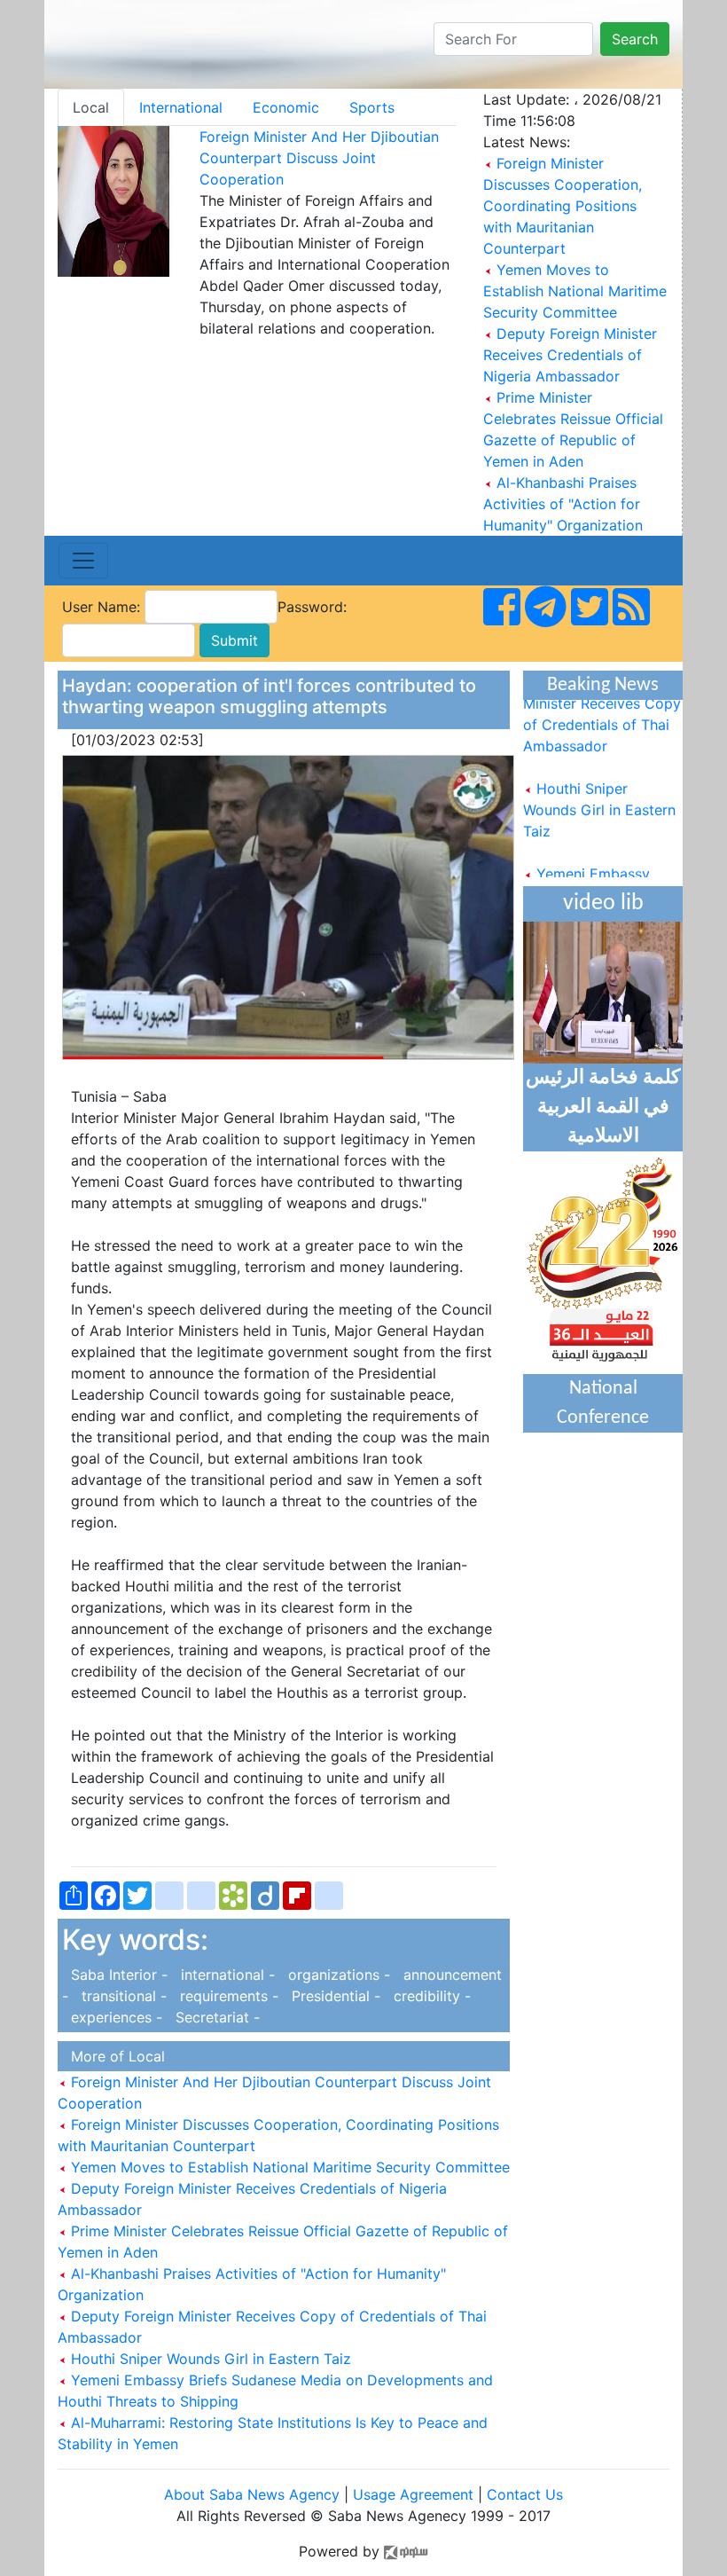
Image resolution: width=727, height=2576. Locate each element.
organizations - (337, 1975)
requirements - (227, 1996)
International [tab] (181, 107)
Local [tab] (91, 107)
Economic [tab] (286, 107)
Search (635, 39)
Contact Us (525, 2494)
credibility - (428, 1996)
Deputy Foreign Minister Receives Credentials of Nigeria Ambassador (570, 355)
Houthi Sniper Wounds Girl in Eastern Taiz (209, 2359)
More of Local (113, 2056)
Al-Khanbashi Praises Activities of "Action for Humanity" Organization (563, 504)
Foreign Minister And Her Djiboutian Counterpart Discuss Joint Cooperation (319, 158)
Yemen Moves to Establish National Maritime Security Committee (575, 291)
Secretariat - (213, 2017)
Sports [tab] (372, 107)
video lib (603, 903)
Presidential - (334, 1996)
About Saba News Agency (254, 2494)
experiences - (114, 2017)
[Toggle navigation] (83, 561)
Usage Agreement (413, 2494)
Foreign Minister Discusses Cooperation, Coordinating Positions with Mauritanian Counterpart (563, 206)
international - (226, 1975)
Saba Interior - (117, 1975)
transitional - (122, 1996)
